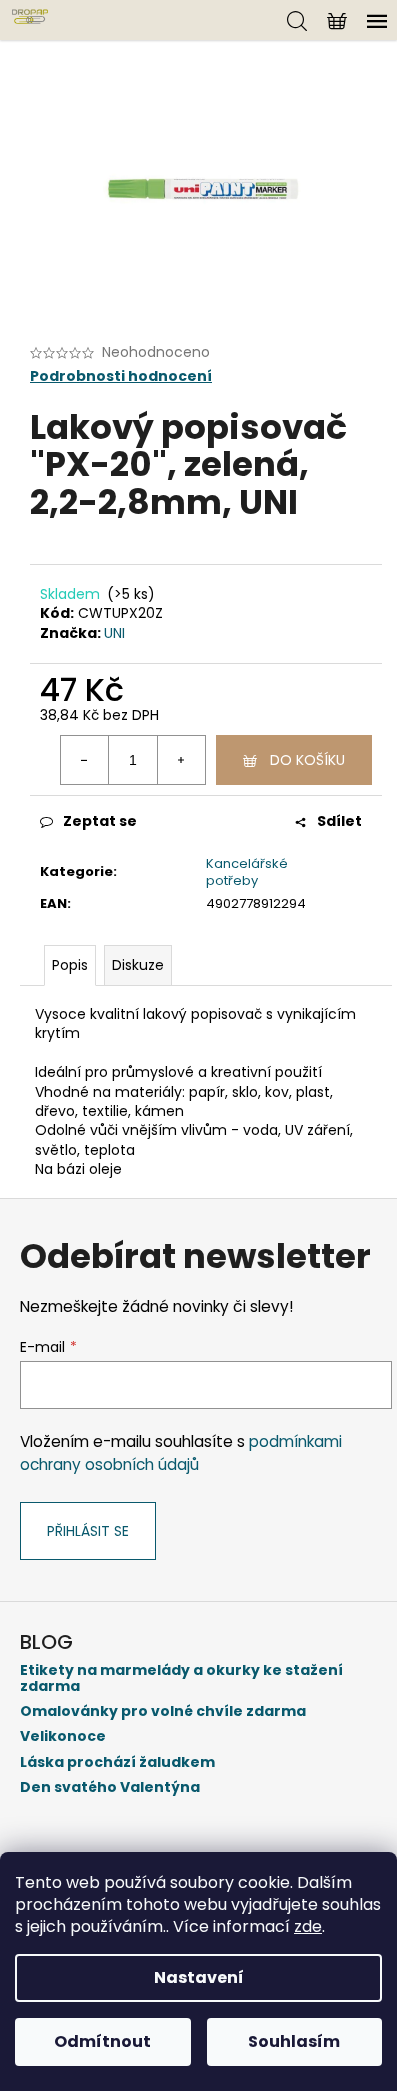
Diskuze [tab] (138, 965)
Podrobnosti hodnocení (121, 376)
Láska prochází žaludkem (117, 1762)
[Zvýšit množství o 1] (181, 760)
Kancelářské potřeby (247, 872)
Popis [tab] (70, 965)
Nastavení (199, 1977)
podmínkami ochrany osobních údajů (181, 1452)
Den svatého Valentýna (110, 1787)
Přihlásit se (88, 1531)
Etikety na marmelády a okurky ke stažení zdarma (181, 1678)
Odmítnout (102, 2041)
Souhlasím (294, 2041)
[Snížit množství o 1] (85, 760)
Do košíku (307, 760)
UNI (114, 633)
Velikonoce (63, 1736)
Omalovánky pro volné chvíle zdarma (163, 1711)
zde (308, 1926)
